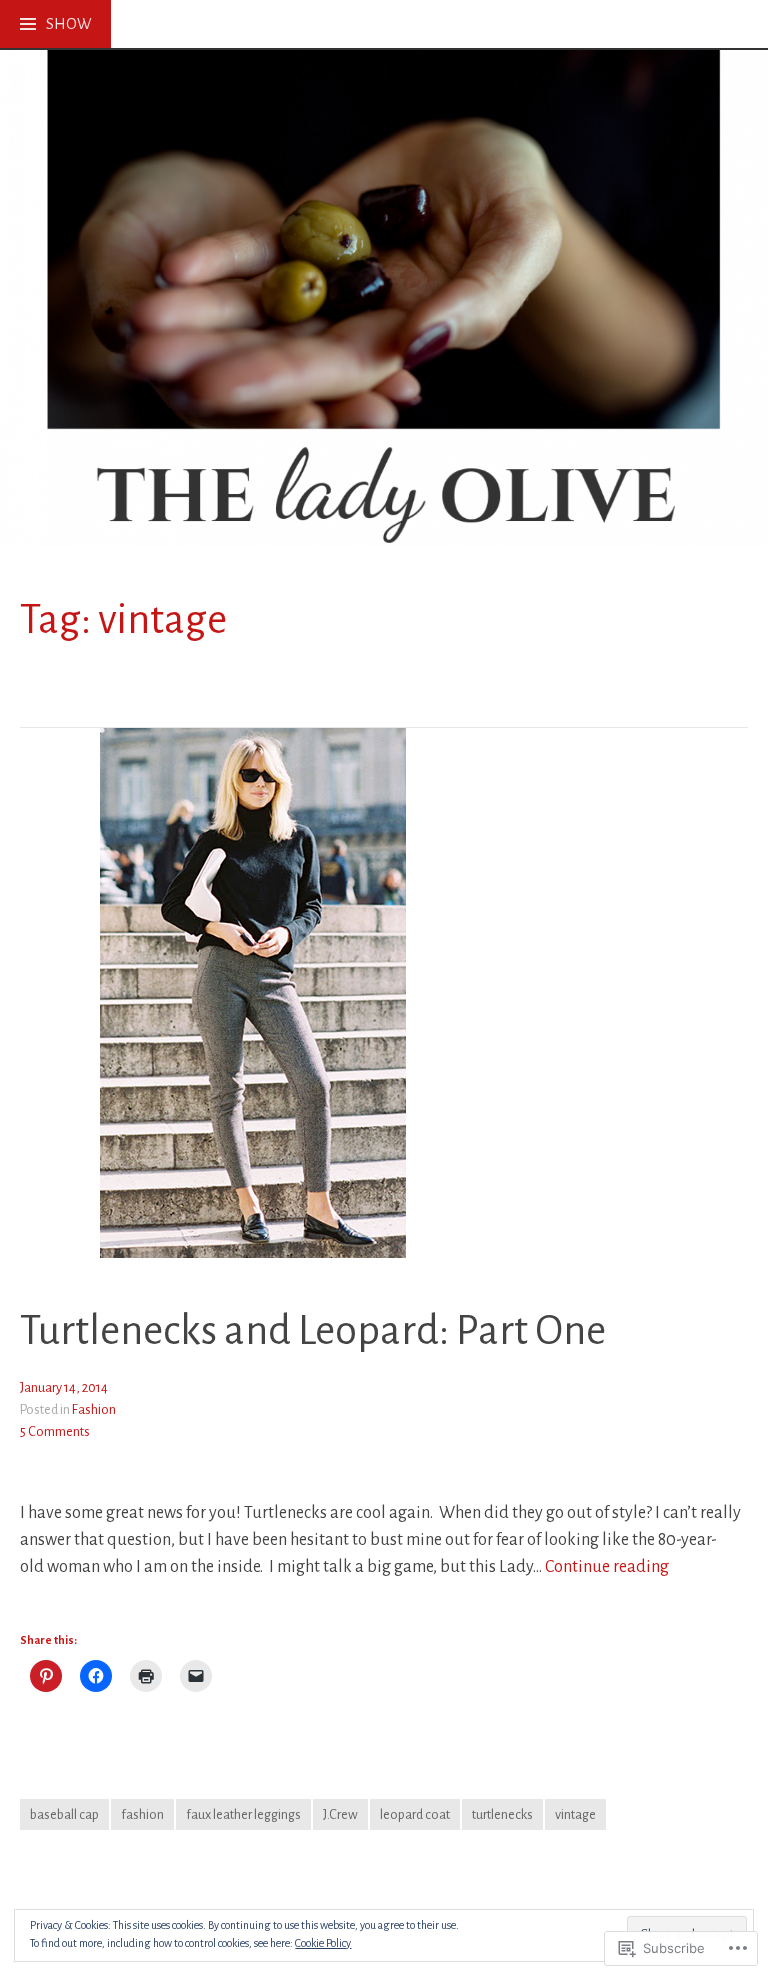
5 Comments (55, 1431)
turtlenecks (502, 1814)
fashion (142, 1814)
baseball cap (64, 1814)
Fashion (94, 1409)
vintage (575, 1814)
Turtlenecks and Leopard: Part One (313, 1331)
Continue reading (607, 1567)
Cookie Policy (323, 1943)
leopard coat (415, 1814)
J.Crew (340, 1814)
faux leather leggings (243, 1814)
